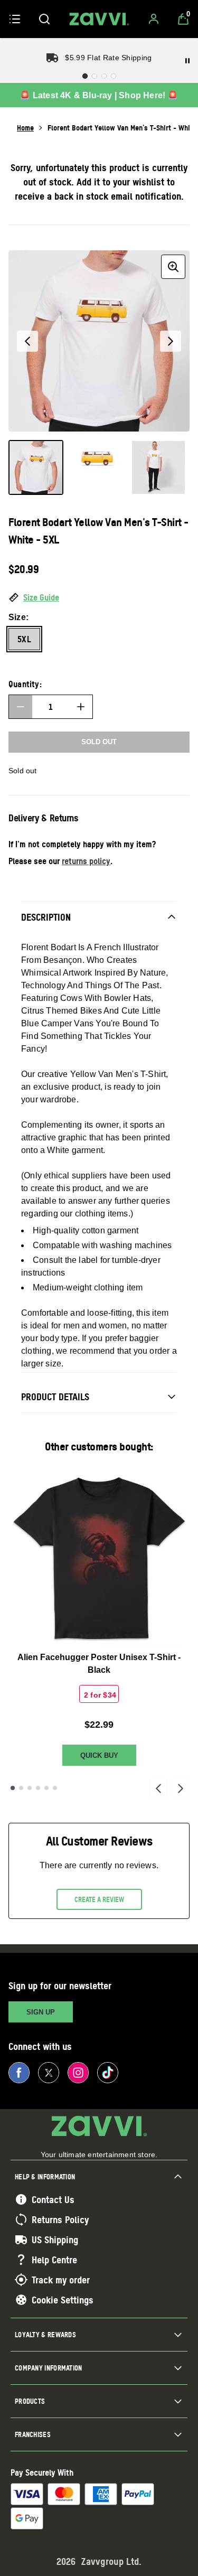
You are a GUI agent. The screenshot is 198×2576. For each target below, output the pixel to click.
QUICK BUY (99, 1755)
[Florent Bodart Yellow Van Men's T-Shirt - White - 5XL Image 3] (158, 467)
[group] (99, 341)
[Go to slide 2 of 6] (21, 1788)
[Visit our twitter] (49, 2073)
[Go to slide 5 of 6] (46, 1788)
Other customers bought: (99, 1446)
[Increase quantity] (81, 707)
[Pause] (187, 61)
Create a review (99, 1899)
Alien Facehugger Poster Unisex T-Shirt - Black (99, 1664)
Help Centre (54, 2260)
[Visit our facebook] (19, 2073)
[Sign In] (154, 19)
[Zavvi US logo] (99, 19)
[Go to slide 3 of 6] (30, 1788)
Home (25, 128)
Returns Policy (60, 2219)
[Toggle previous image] (27, 341)
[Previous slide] (158, 1788)
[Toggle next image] (171, 341)
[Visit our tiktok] (108, 2073)
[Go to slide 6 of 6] (55, 1788)
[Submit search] (44, 19)
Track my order (61, 2280)
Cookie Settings (63, 2300)
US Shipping (55, 2240)
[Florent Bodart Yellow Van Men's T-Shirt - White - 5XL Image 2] (97, 467)
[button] (99, 598)
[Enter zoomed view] (173, 267)
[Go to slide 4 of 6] (38, 1788)
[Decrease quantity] (21, 707)
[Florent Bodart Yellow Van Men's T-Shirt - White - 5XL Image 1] (36, 467)
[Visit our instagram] (78, 2073)
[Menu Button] (15, 19)
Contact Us (53, 2199)
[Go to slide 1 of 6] (13, 1788)
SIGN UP (41, 2012)
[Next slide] (181, 1788)
